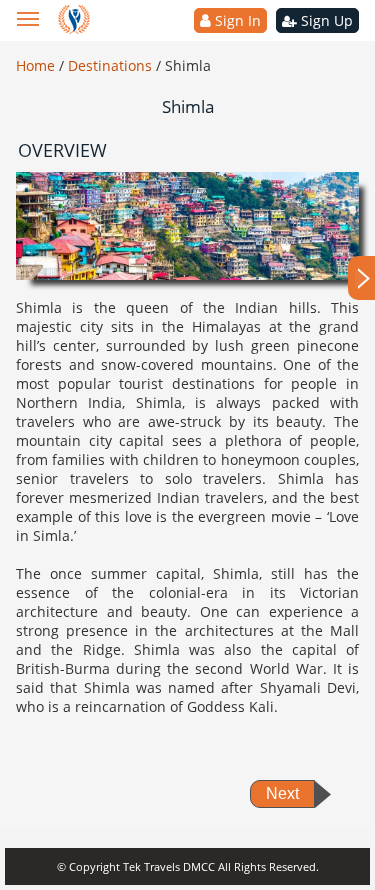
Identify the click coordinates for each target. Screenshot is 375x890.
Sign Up (325, 20)
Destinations (112, 65)
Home (37, 65)
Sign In (236, 20)
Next (282, 793)
